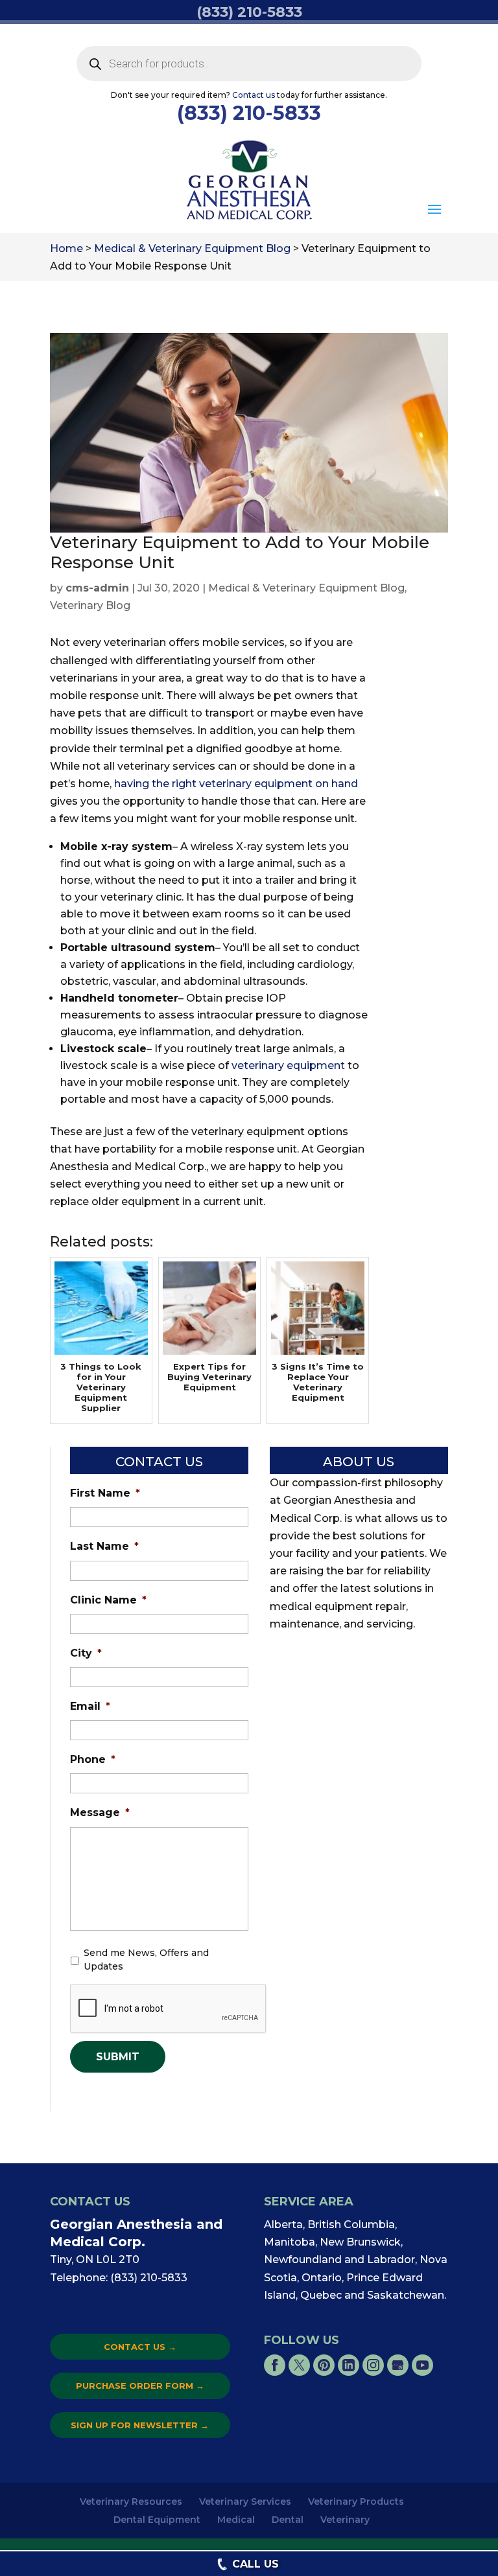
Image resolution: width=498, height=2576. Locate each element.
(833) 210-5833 (249, 113)
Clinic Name (108, 1600)
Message (100, 1812)
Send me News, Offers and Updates (146, 1960)
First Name (105, 1493)
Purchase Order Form (140, 2386)
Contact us (254, 95)
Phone (93, 1759)
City (86, 1653)
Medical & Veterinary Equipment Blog (306, 588)
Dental (288, 2520)
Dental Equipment (157, 2520)
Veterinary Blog (90, 605)
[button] (434, 210)
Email (90, 1706)
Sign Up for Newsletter (140, 2425)
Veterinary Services (245, 2501)
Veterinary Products (356, 2501)
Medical (236, 2520)
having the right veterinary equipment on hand (236, 784)
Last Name (104, 1546)
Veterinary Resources (131, 2501)
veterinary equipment (288, 1065)
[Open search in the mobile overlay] (249, 63)
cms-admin (97, 588)
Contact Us (140, 2347)
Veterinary (345, 2520)
